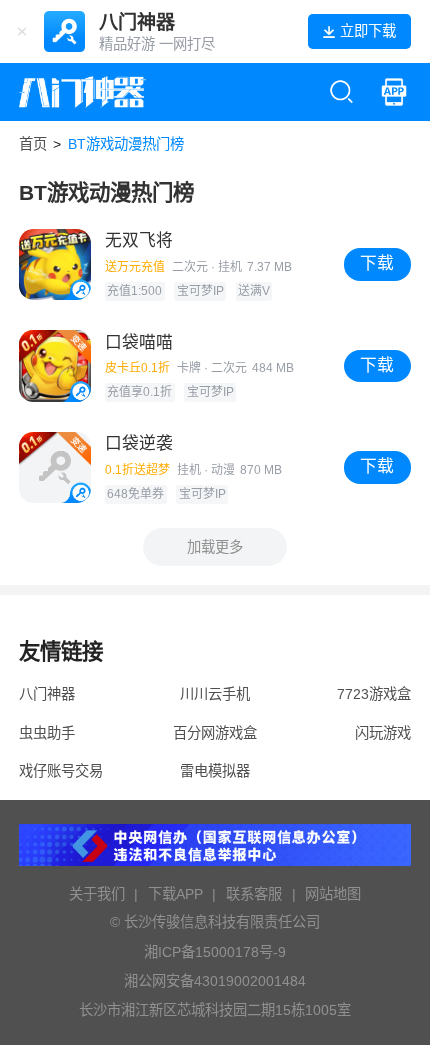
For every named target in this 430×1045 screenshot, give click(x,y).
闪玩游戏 (383, 733)
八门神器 (47, 694)
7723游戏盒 (374, 694)
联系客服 (254, 894)
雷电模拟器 (215, 771)
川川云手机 (215, 694)
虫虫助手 (47, 733)
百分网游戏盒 (215, 733)
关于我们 (97, 894)
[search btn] (341, 91)
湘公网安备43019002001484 (215, 981)
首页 (33, 144)
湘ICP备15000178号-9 (215, 952)
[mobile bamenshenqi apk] (393, 91)
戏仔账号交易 (61, 771)
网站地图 (333, 894)
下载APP (175, 894)
